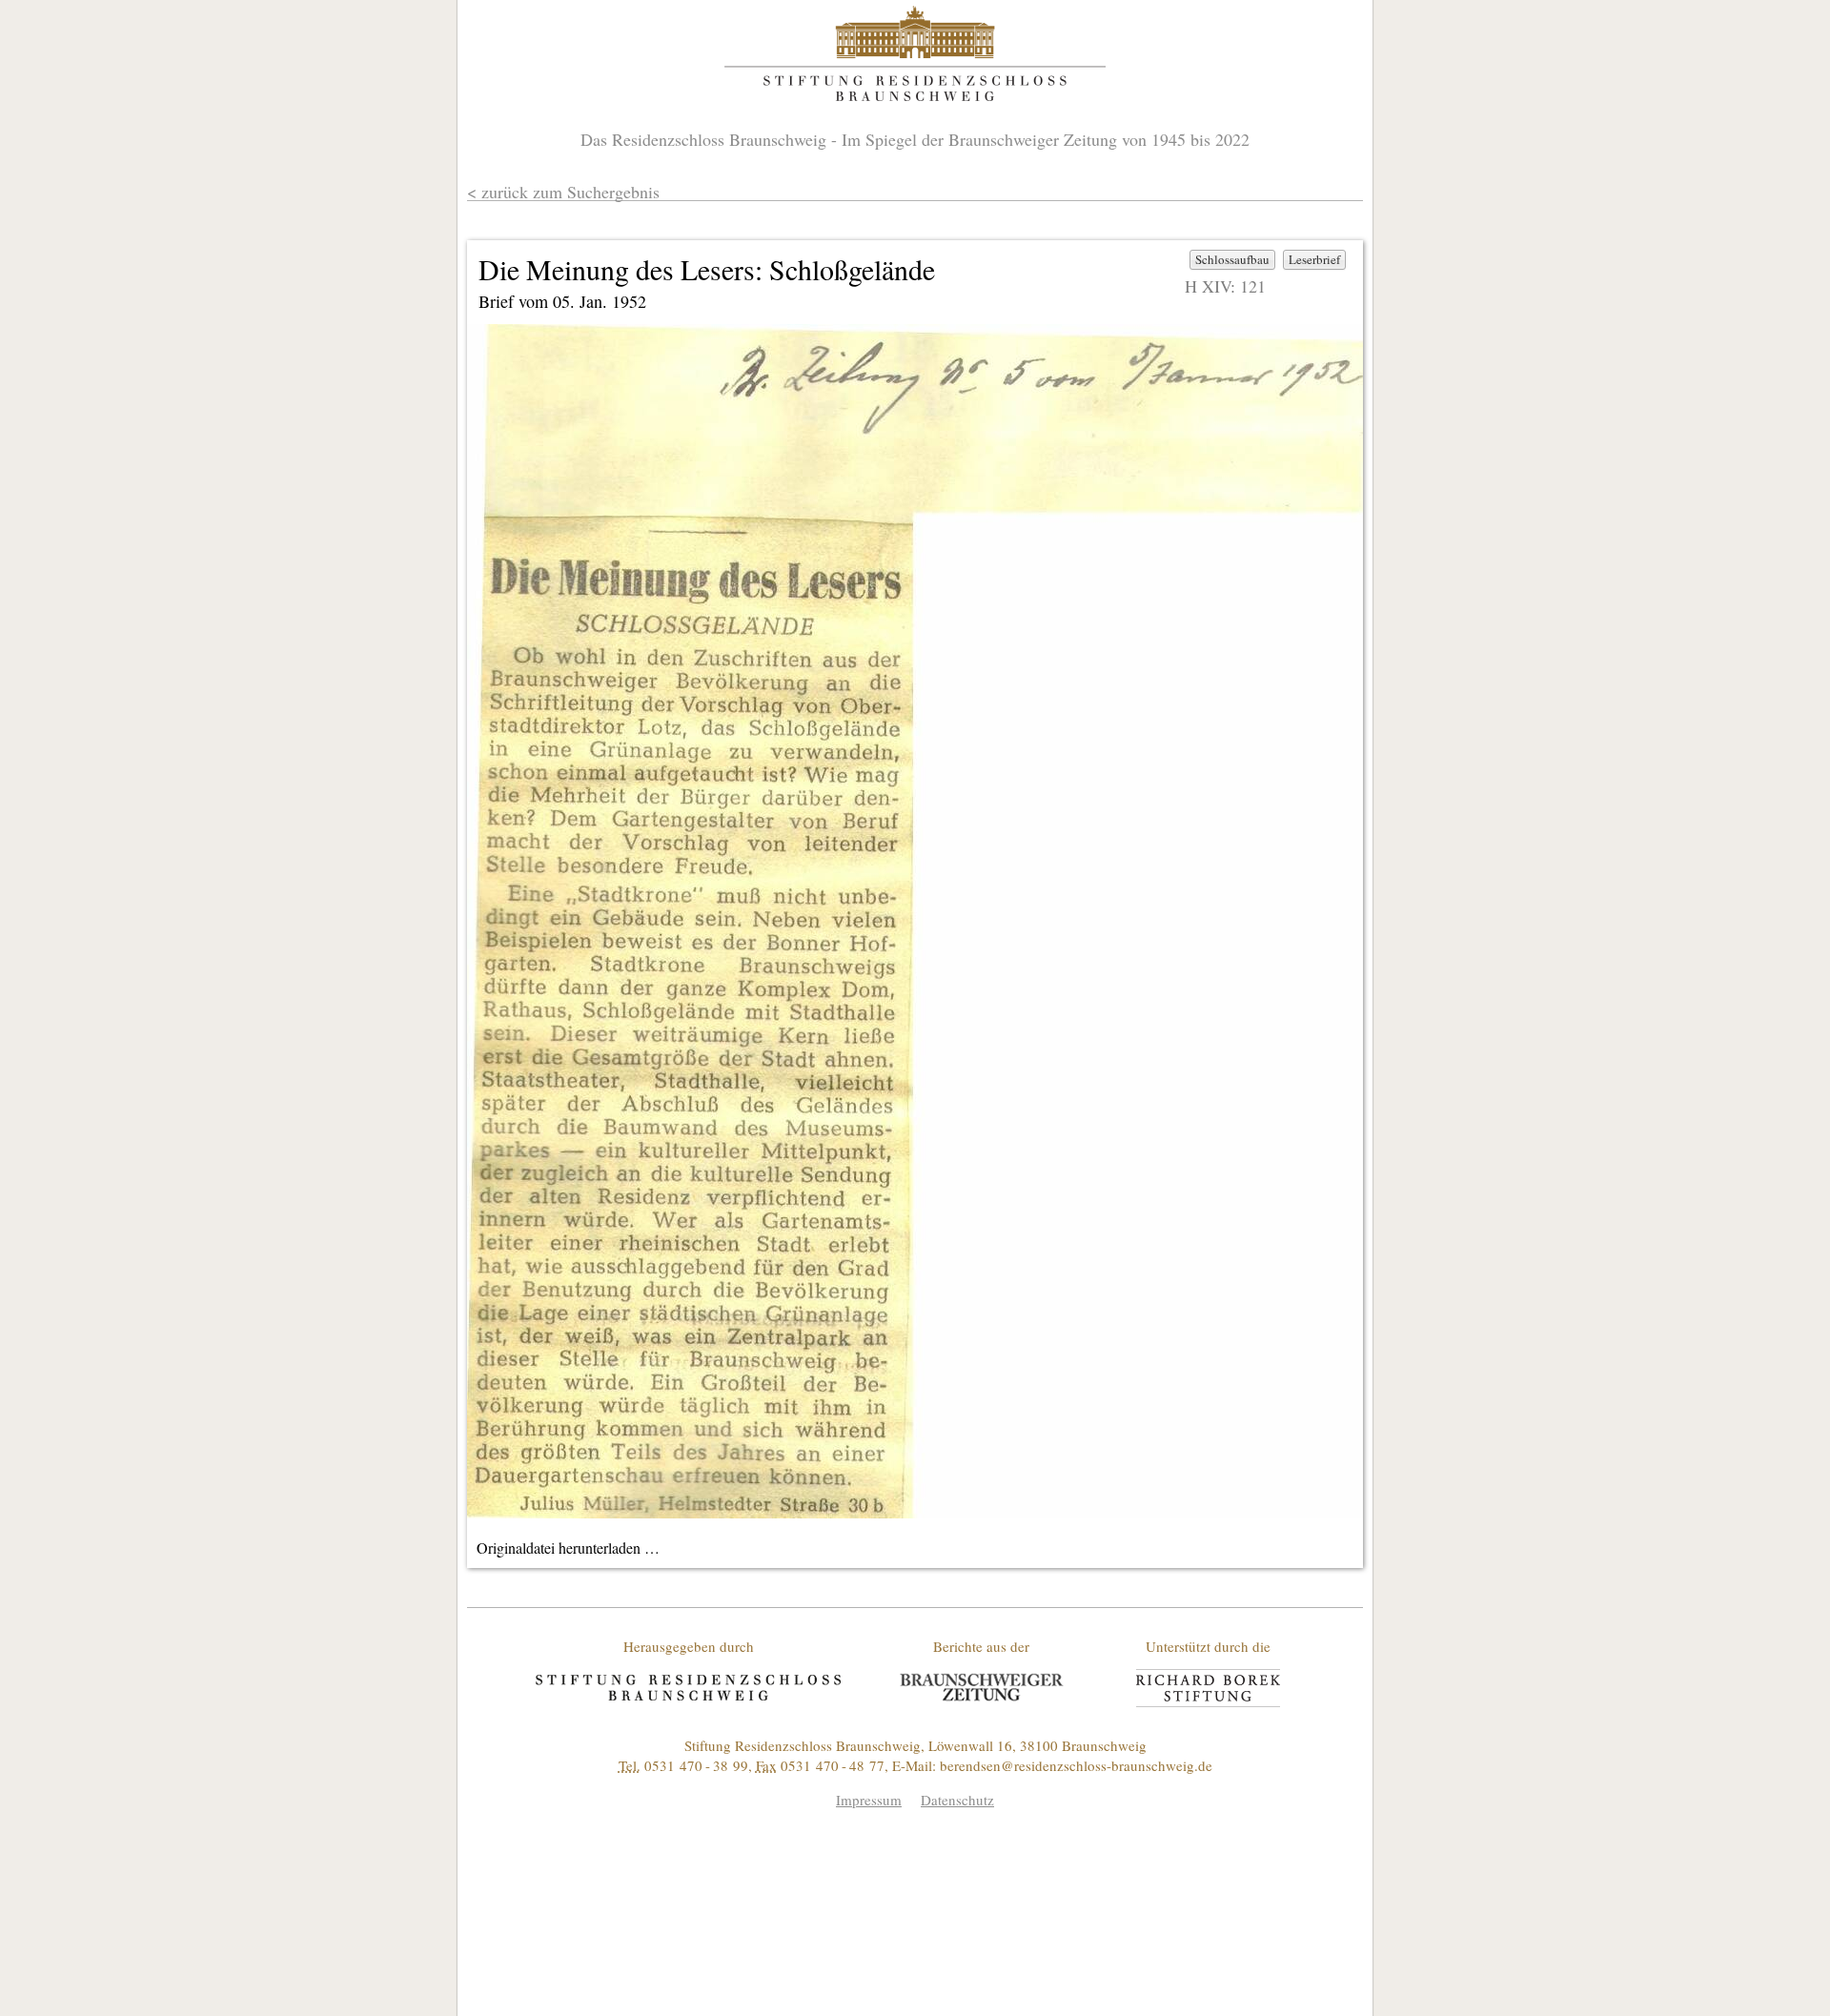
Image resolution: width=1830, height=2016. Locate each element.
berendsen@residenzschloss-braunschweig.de (1076, 1765)
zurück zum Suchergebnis (570, 192)
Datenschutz (957, 1800)
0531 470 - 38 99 (696, 1765)
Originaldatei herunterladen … (568, 1548)
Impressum (869, 1800)
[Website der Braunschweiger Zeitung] (981, 1687)
